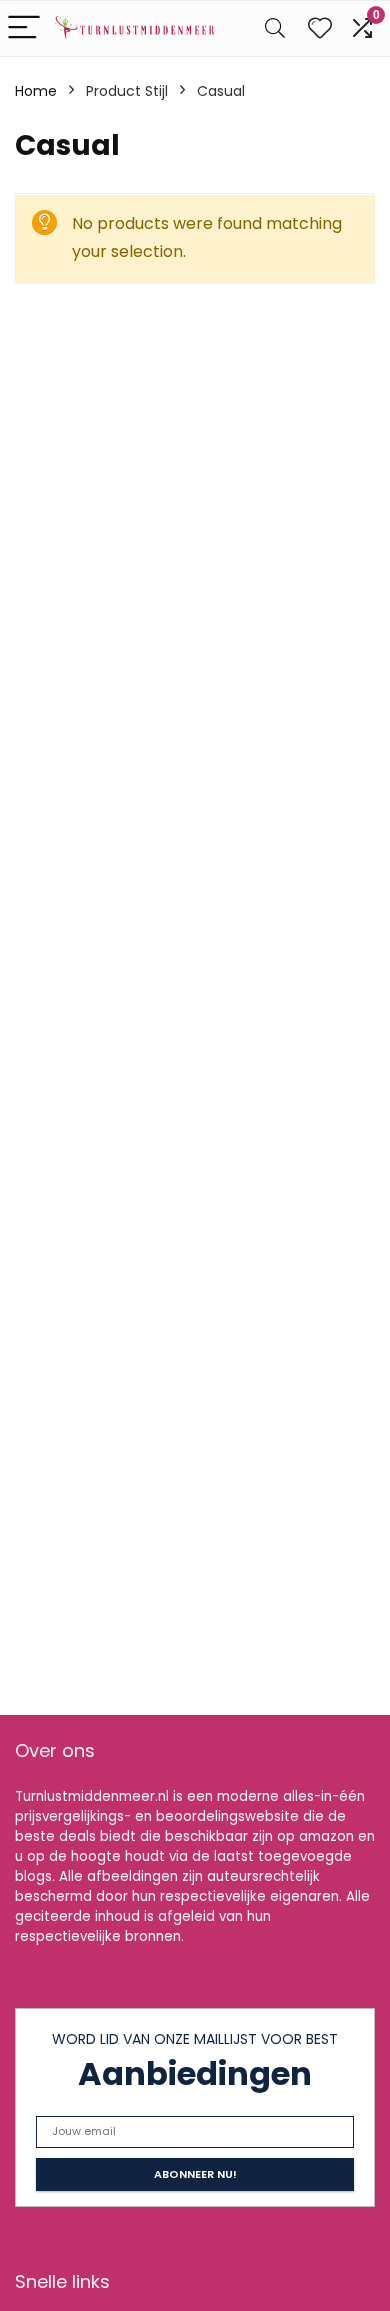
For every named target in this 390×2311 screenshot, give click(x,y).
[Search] (275, 28)
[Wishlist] (320, 28)
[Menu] (24, 28)
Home (36, 91)
